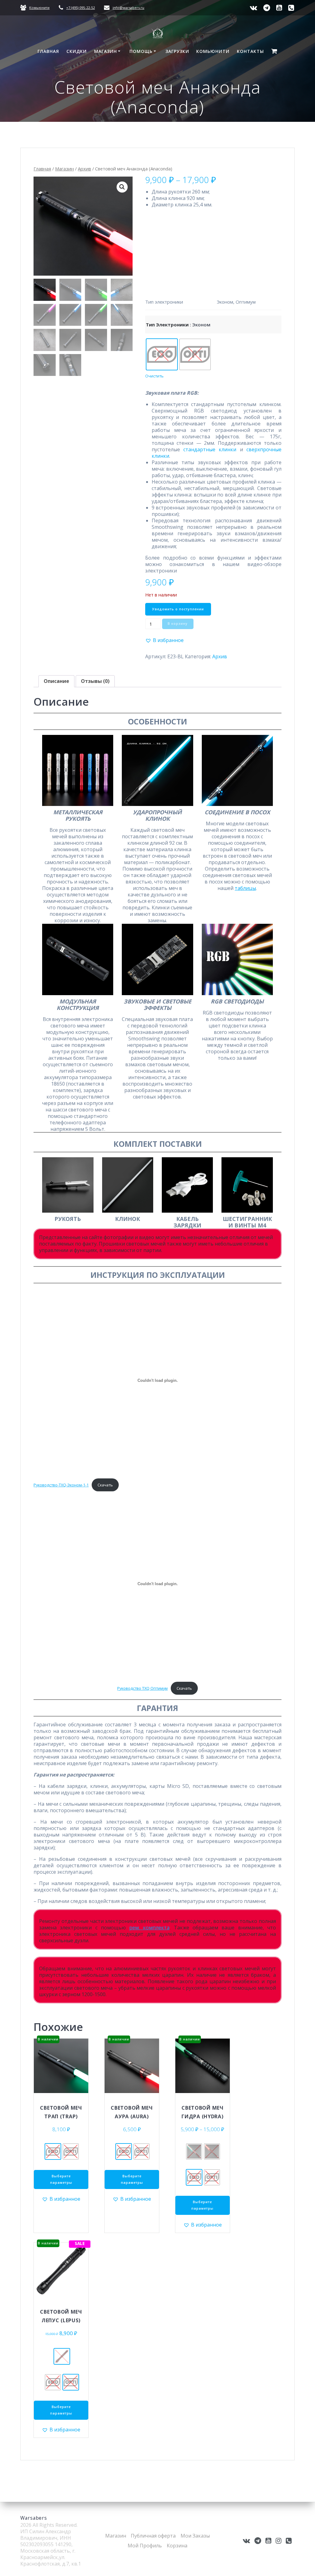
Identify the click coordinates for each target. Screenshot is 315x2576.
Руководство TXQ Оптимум (142, 1688)
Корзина (177, 2546)
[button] (122, 187)
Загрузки (177, 51)
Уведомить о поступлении (178, 609)
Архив (84, 169)
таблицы (245, 888)
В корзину (178, 624)
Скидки (77, 51)
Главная (48, 51)
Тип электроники (167, 325)
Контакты (250, 51)
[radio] (162, 354)
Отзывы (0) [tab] (95, 681)
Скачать (105, 1485)
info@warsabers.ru (128, 8)
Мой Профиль (145, 2546)
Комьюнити (39, 8)
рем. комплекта (149, 1928)
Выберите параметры (61, 2179)
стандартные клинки (210, 449)
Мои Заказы (195, 2536)
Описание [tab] (56, 681)
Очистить (154, 376)
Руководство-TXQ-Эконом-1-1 (61, 1485)
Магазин (106, 51)
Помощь (141, 51)
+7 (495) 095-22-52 (80, 8)
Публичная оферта (153, 2536)
